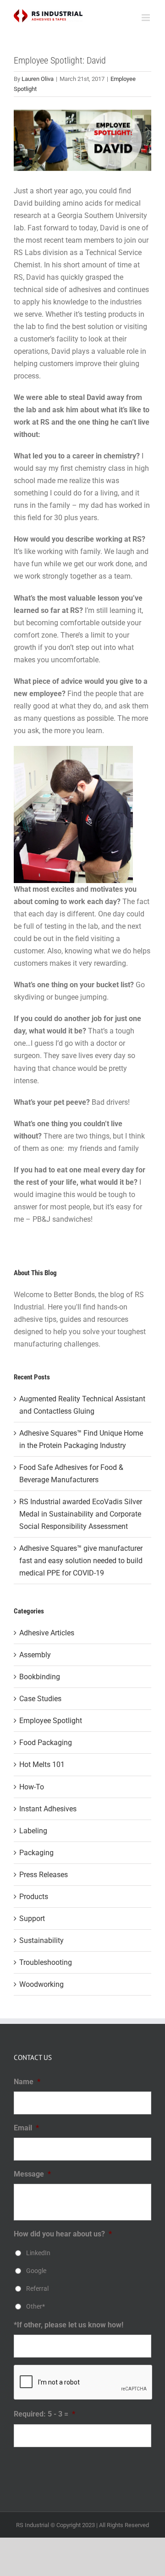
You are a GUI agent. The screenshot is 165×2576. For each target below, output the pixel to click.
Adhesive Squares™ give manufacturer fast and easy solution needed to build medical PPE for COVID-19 (81, 1561)
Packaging (36, 1853)
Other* (36, 2306)
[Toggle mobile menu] (146, 18)
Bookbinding (40, 1677)
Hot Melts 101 (42, 1764)
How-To (32, 1787)
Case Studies (40, 1699)
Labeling (33, 1831)
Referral (37, 2289)
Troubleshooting (46, 1962)
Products (34, 1897)
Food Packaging (46, 1743)
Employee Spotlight (51, 1721)
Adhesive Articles (47, 1633)
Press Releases (44, 1875)
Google (36, 2271)
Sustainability (41, 1940)
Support (32, 1919)
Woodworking (41, 1984)
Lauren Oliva (38, 79)
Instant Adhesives (48, 1809)
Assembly (35, 1655)
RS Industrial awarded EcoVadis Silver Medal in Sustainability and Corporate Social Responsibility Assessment (81, 1514)
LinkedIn (38, 2253)
